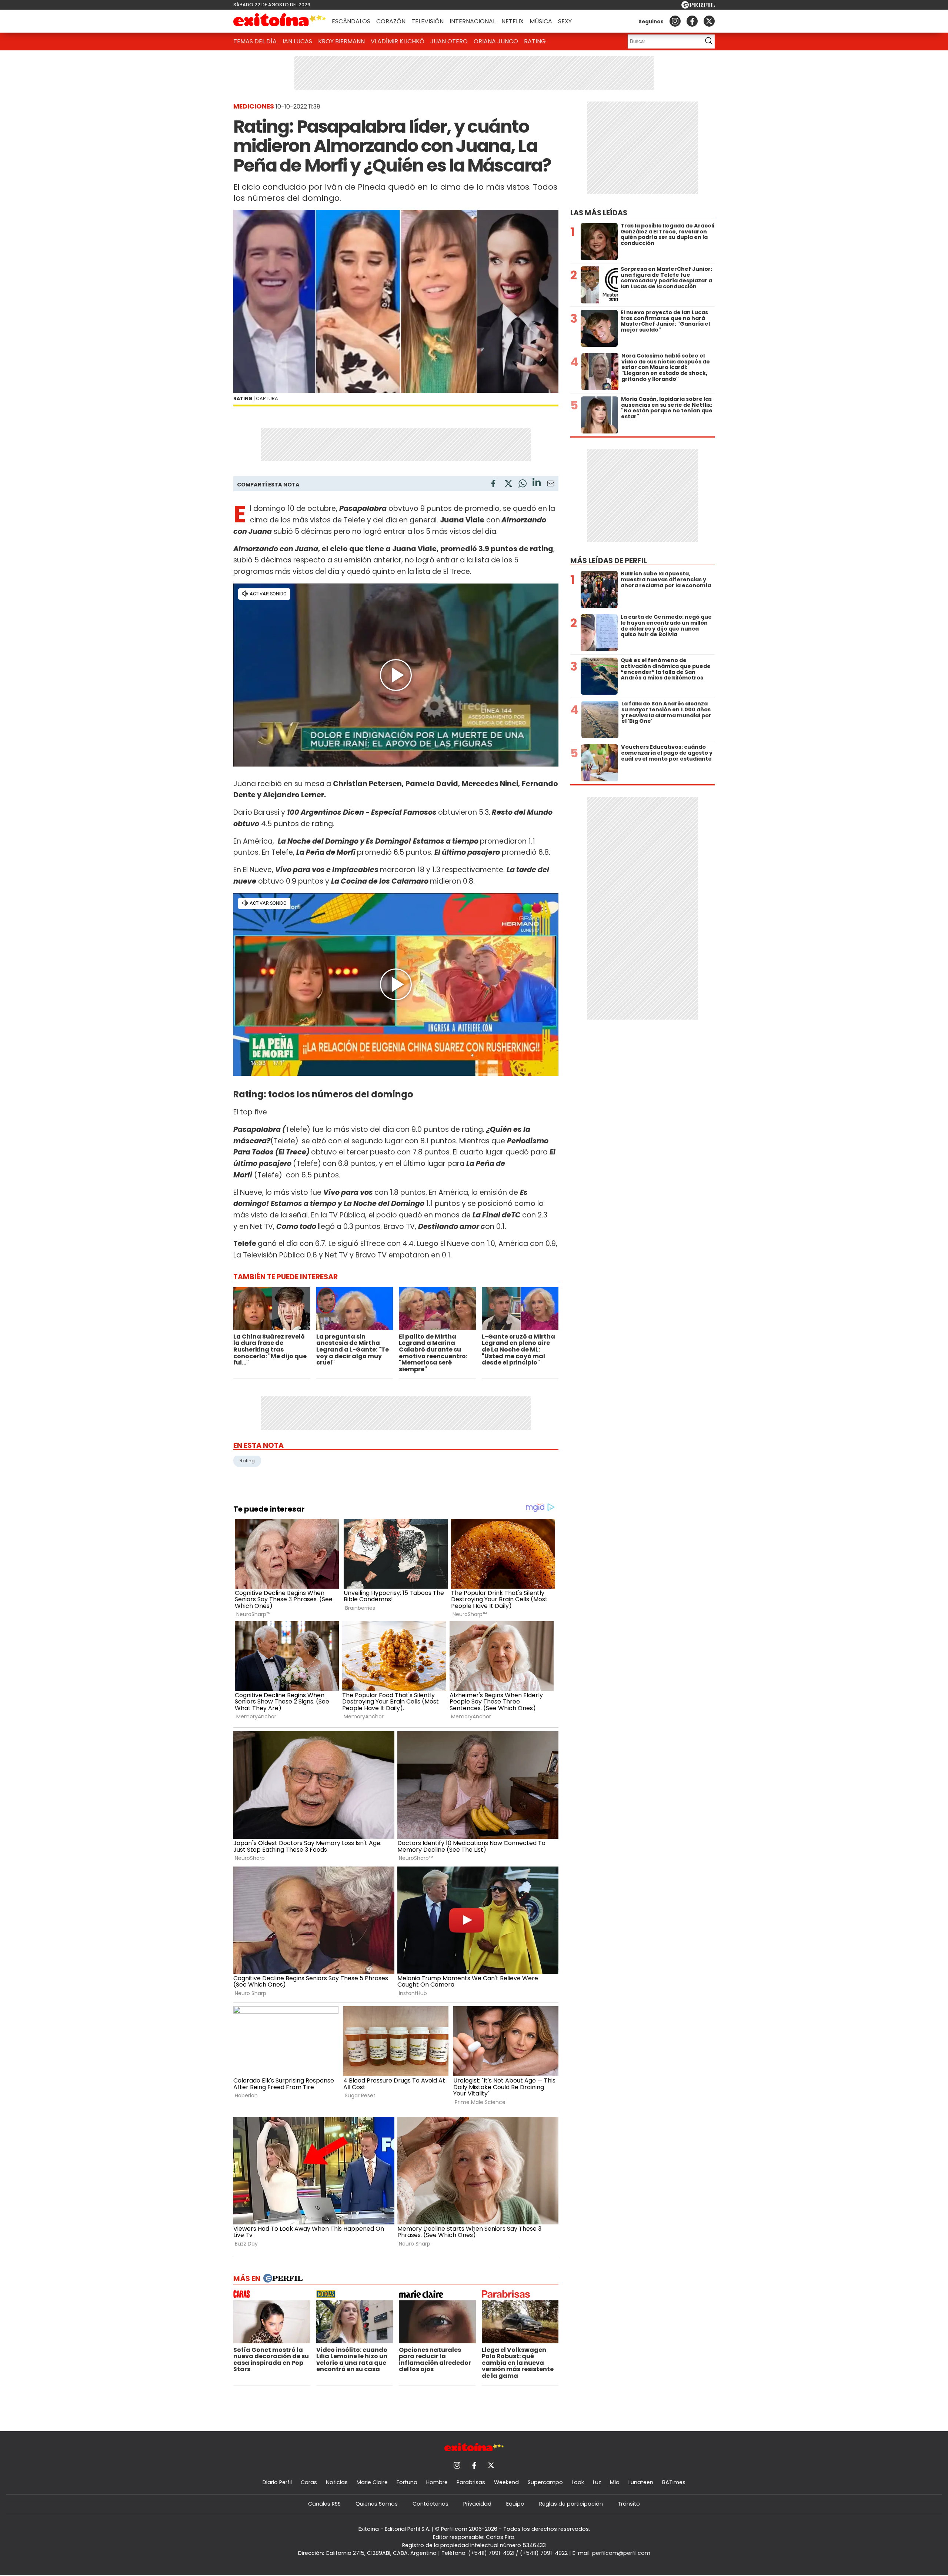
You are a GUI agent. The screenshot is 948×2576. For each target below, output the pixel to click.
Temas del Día (255, 41)
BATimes (674, 2482)
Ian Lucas (297, 41)
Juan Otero (449, 41)
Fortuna (407, 2482)
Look (578, 2482)
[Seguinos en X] (709, 21)
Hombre (437, 2482)
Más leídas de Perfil (609, 561)
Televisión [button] (428, 21)
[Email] (551, 485)
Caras (309, 2482)
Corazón (391, 21)
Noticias (337, 2482)
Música (541, 21)
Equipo (515, 2504)
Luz (597, 2482)
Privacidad (477, 2504)
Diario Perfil (277, 2482)
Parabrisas (471, 2482)
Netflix (513, 21)
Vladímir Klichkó (398, 41)
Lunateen (641, 2482)
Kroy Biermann (341, 41)
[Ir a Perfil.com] (698, 6)
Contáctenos (430, 2504)
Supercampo (545, 2482)
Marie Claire (372, 2482)
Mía (615, 2482)
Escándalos (351, 21)
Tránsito (629, 2504)
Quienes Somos (377, 2504)
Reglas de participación (571, 2504)
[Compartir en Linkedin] (537, 483)
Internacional (473, 21)
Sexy (565, 21)
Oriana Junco (496, 41)
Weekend (506, 2482)
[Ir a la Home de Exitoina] (280, 21)
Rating (535, 41)
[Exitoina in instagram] (675, 21)
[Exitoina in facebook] (692, 21)
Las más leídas (599, 213)
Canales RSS (324, 2504)
